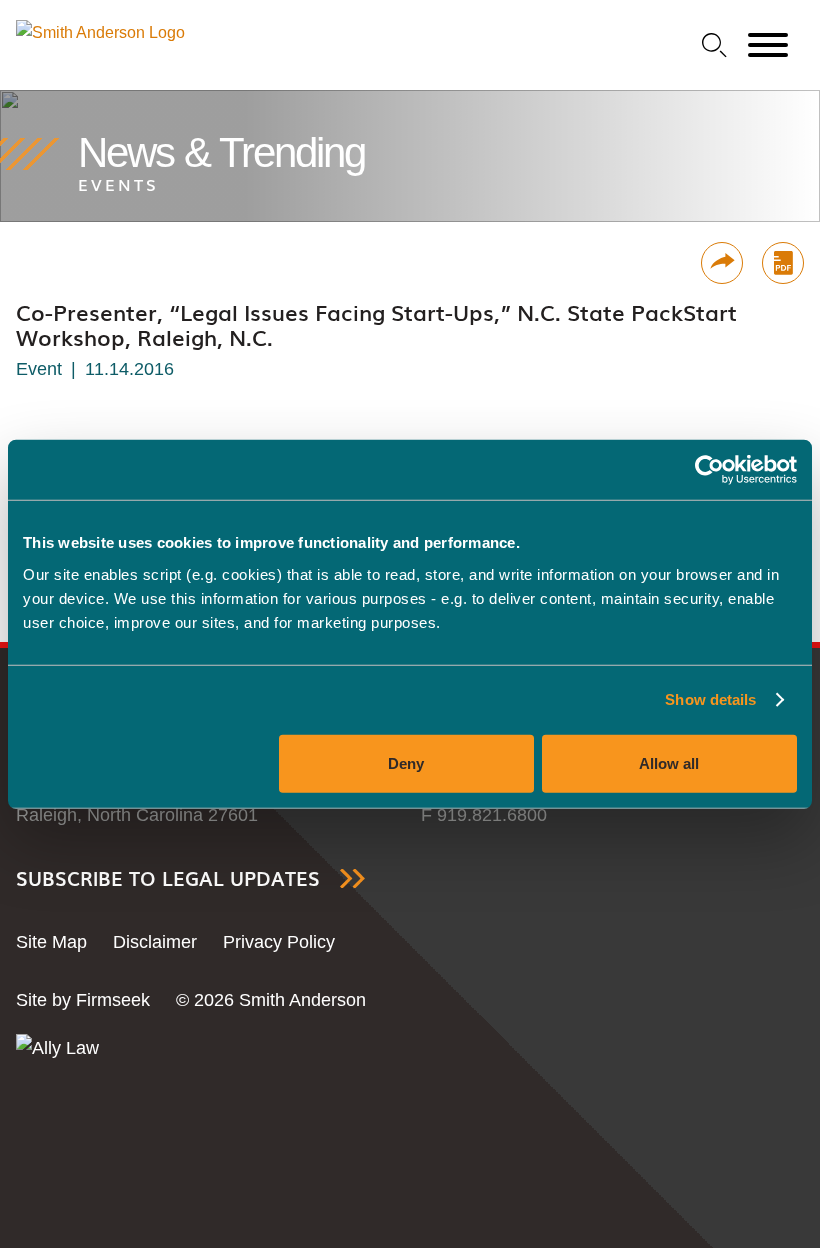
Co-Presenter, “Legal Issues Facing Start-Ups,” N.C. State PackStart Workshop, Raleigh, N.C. (376, 324)
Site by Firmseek (83, 1000)
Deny (406, 762)
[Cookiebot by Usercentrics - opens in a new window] (709, 470)
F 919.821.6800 (484, 815)
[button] (722, 263)
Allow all (669, 762)
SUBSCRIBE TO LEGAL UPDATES (168, 878)
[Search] (714, 45)
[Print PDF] (783, 263)
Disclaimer (155, 942)
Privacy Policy (279, 942)
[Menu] (768, 46)
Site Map (51, 942)
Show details (710, 699)
